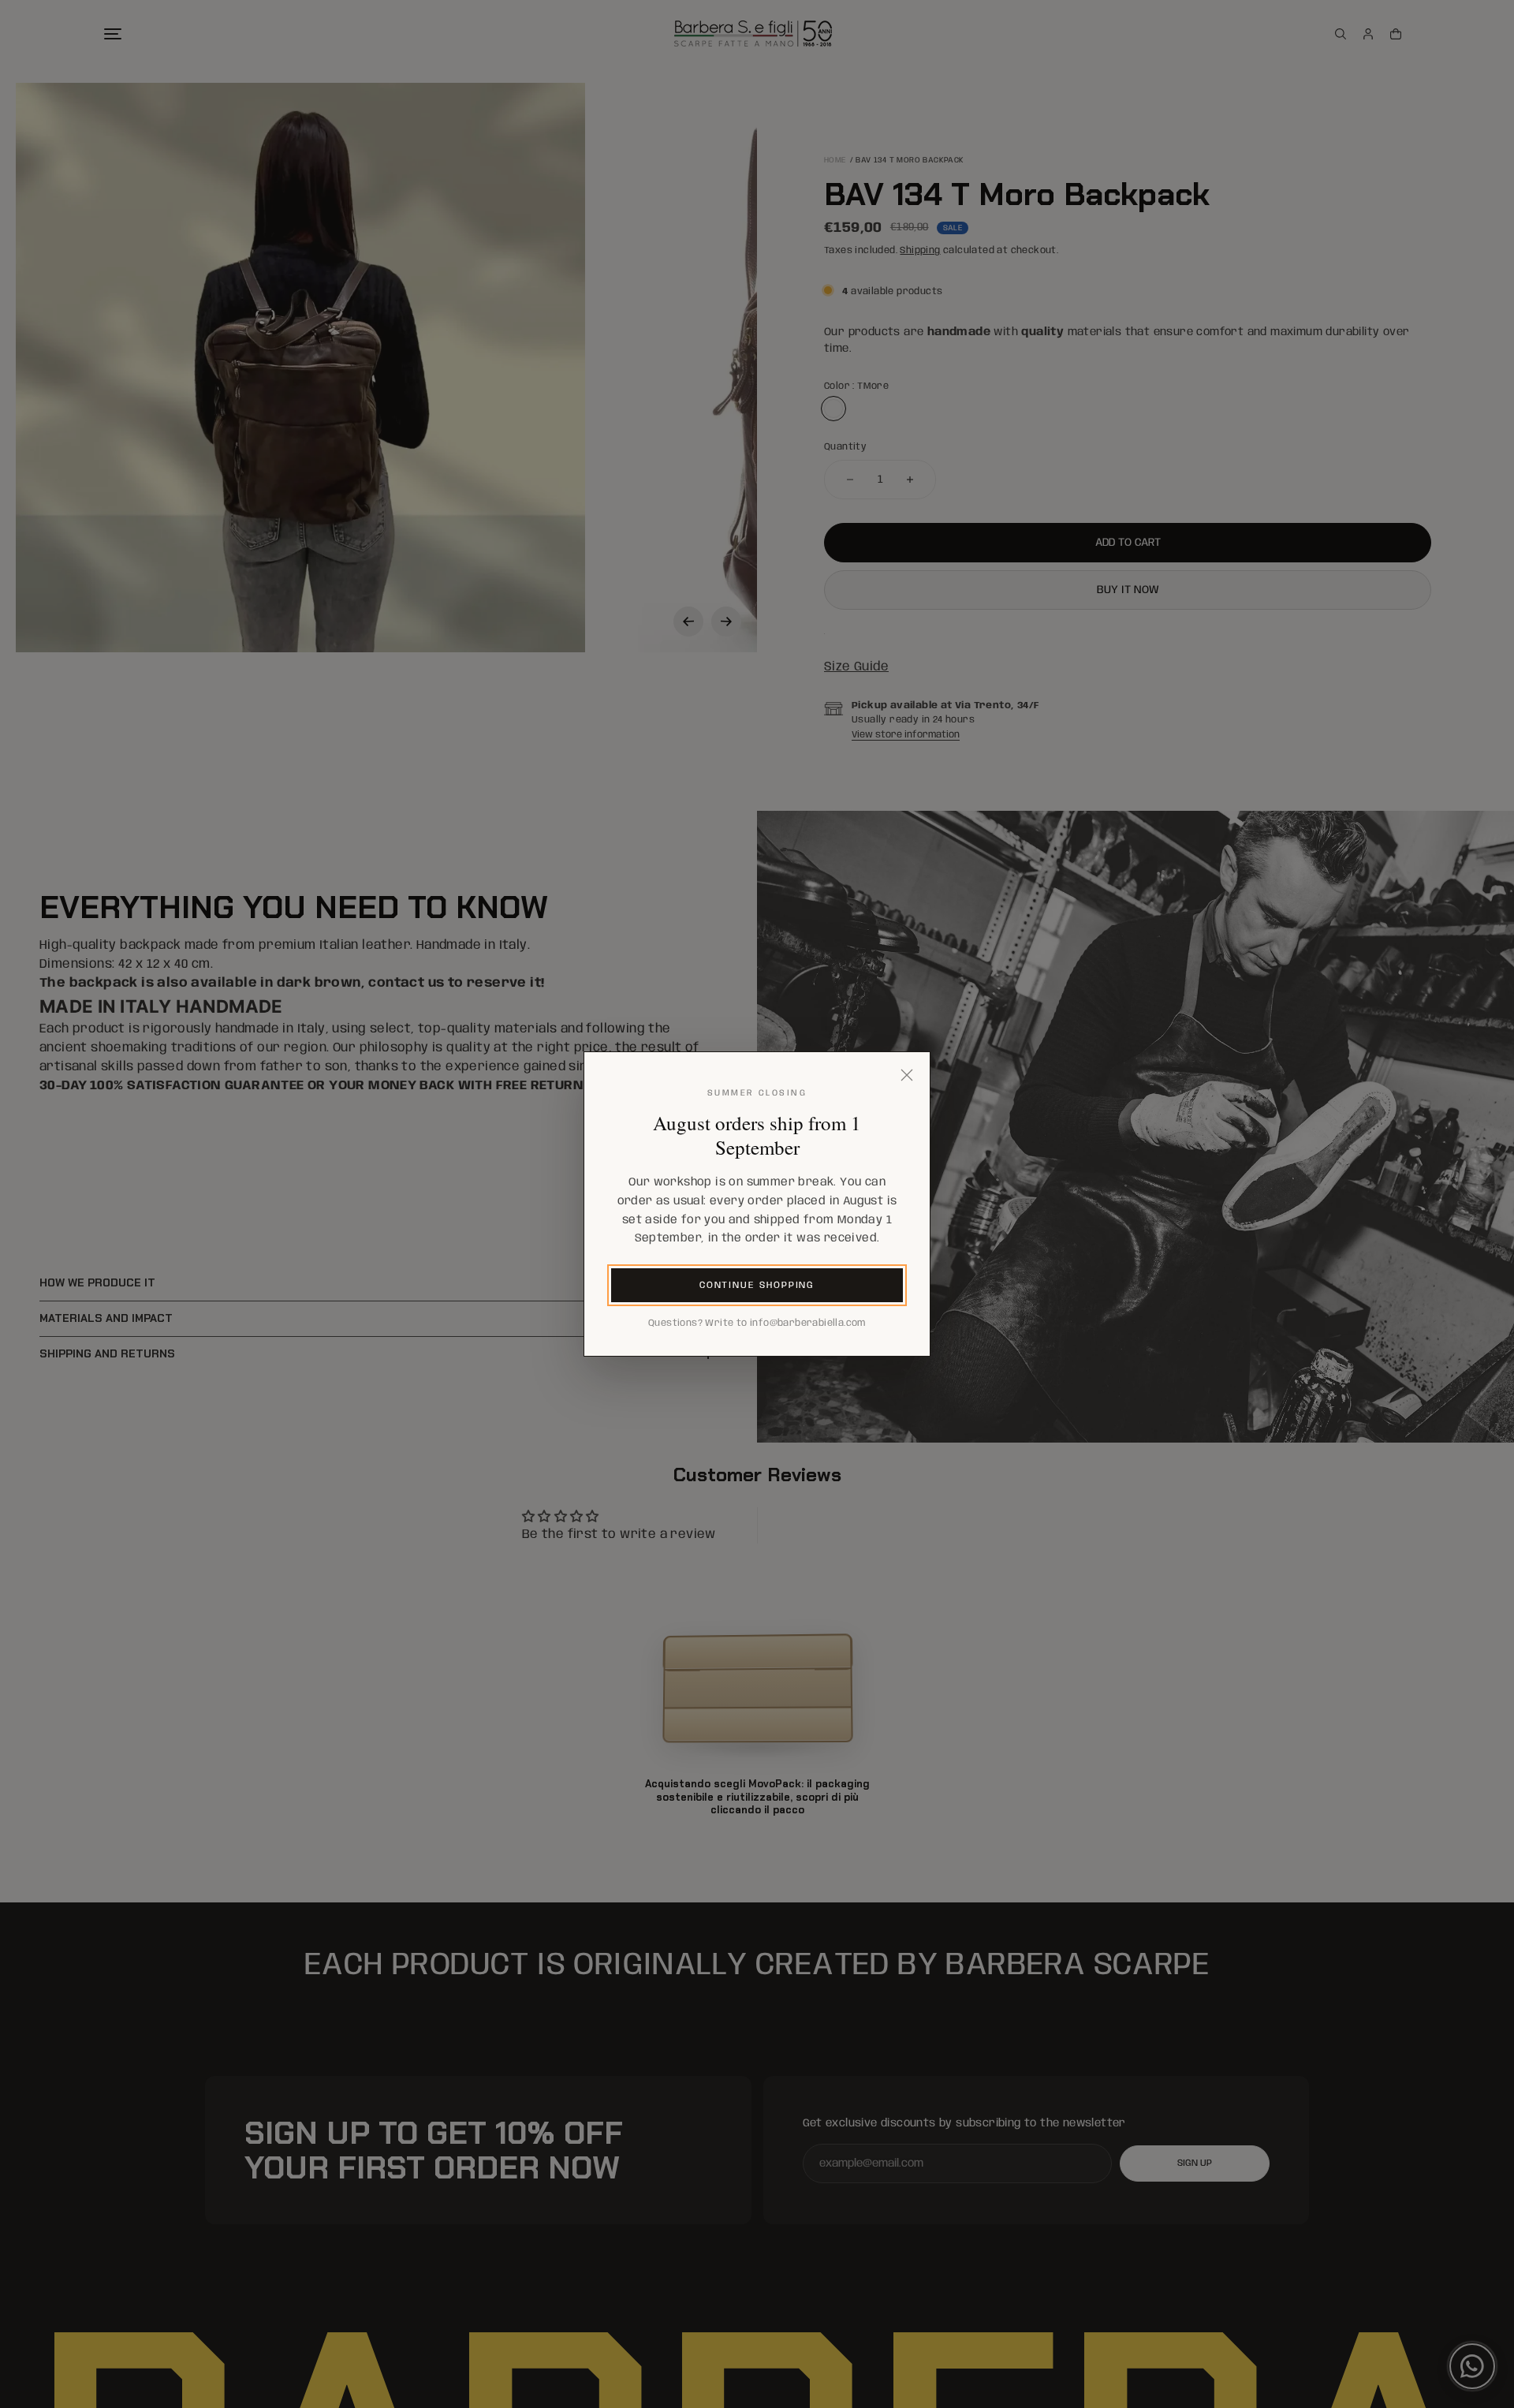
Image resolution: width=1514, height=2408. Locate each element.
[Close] (907, 1075)
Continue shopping (757, 1285)
